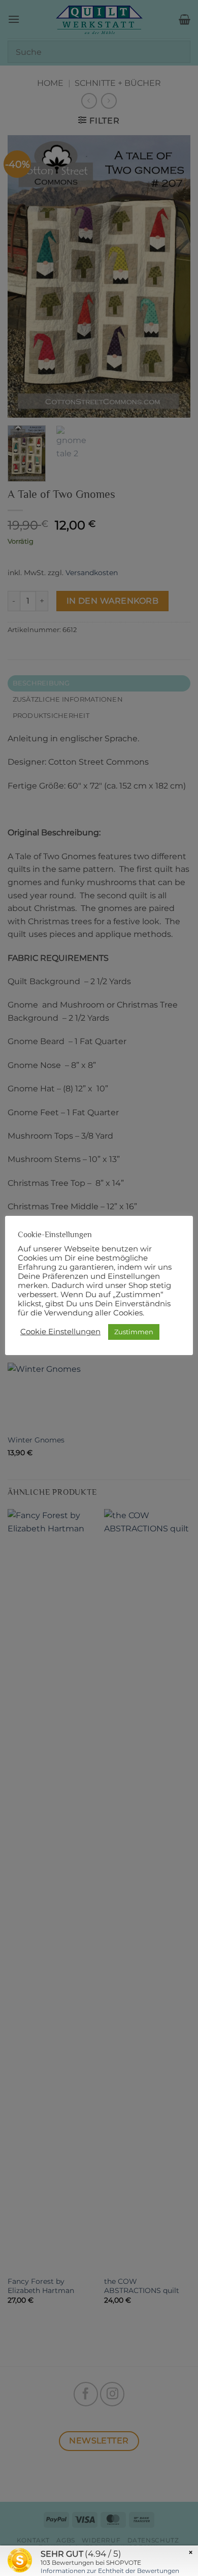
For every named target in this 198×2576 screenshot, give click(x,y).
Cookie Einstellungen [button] (60, 1332)
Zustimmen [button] (134, 1332)
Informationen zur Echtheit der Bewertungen (110, 2571)
